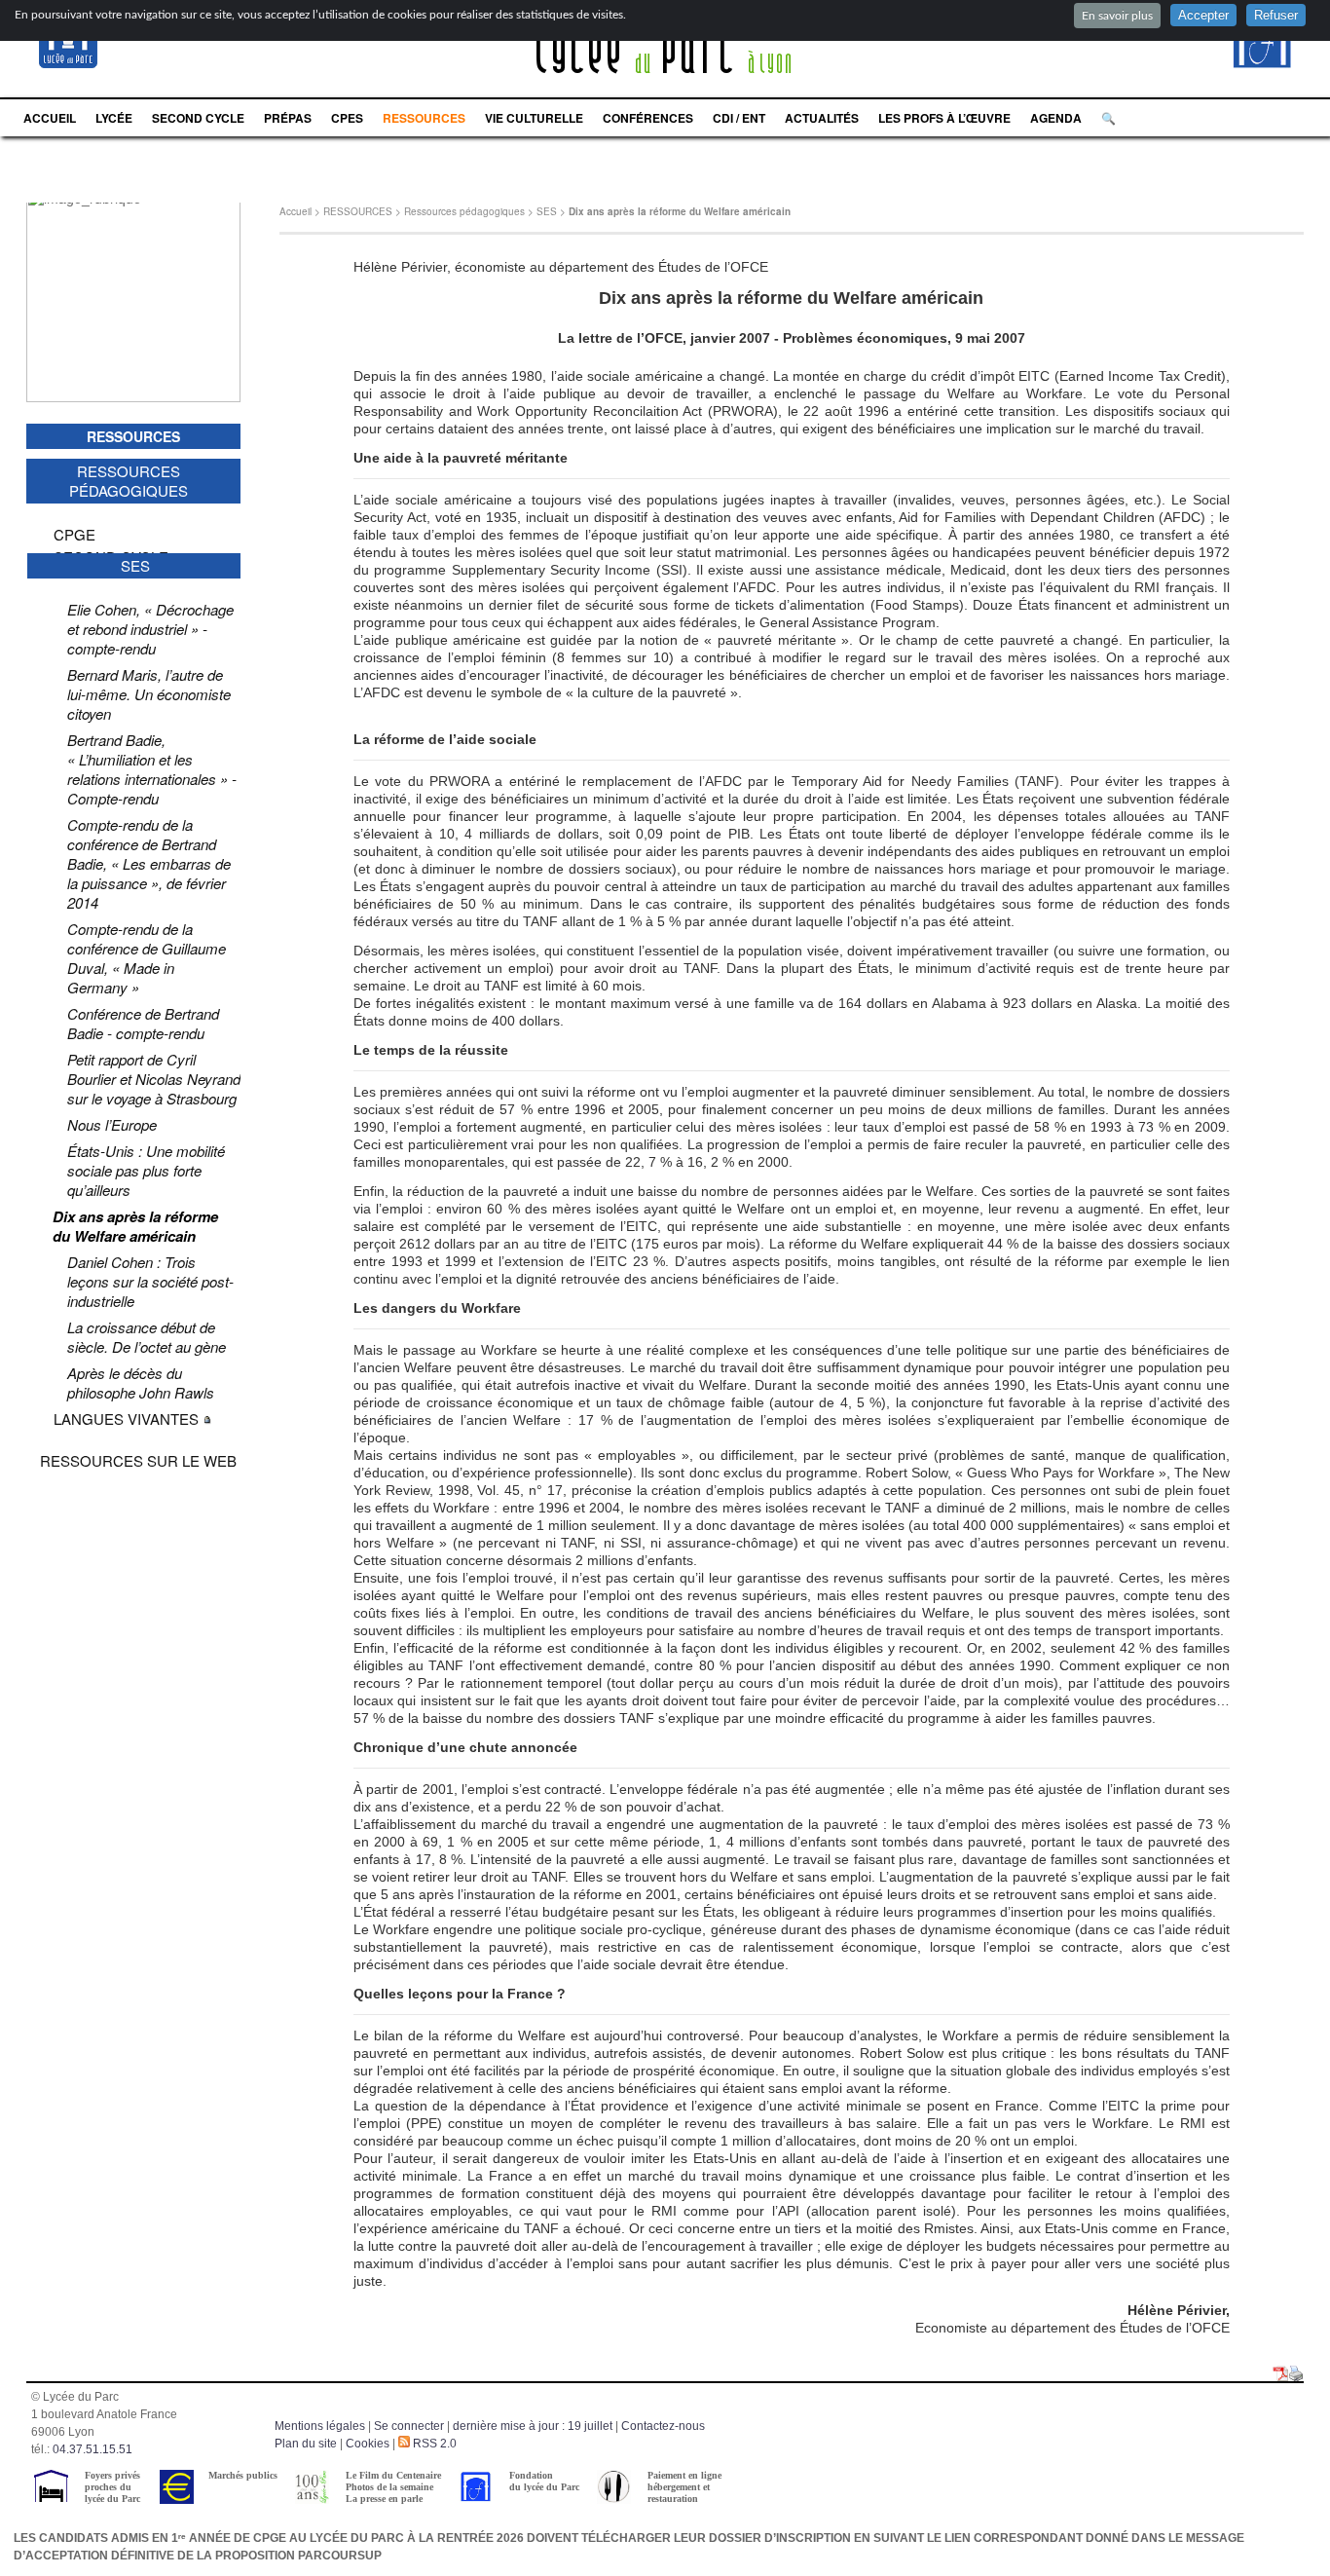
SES (547, 211)
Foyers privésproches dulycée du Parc (112, 2487)
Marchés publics (243, 2475)
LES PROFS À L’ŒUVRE (944, 118)
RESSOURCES (424, 118)
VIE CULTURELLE (534, 118)
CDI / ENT (739, 118)
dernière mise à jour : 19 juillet (533, 2426)
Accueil (296, 211)
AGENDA (1056, 118)
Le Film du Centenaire (393, 2475)
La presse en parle (384, 2499)
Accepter (1203, 15)
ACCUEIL (50, 118)
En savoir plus (1117, 16)
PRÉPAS (288, 118)
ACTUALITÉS (822, 118)
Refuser (1276, 15)
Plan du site (306, 2444)
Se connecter (409, 2426)
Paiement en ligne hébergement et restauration (684, 2487)
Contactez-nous (663, 2426)
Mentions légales (320, 2426)
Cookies (368, 2444)
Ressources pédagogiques (464, 211)
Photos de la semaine (389, 2487)
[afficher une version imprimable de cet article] (1296, 2375)
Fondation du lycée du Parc (544, 2481)
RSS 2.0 (433, 2444)
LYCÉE (114, 118)
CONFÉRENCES (648, 118)
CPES (347, 118)
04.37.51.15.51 (92, 2449)
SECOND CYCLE (198, 118)
